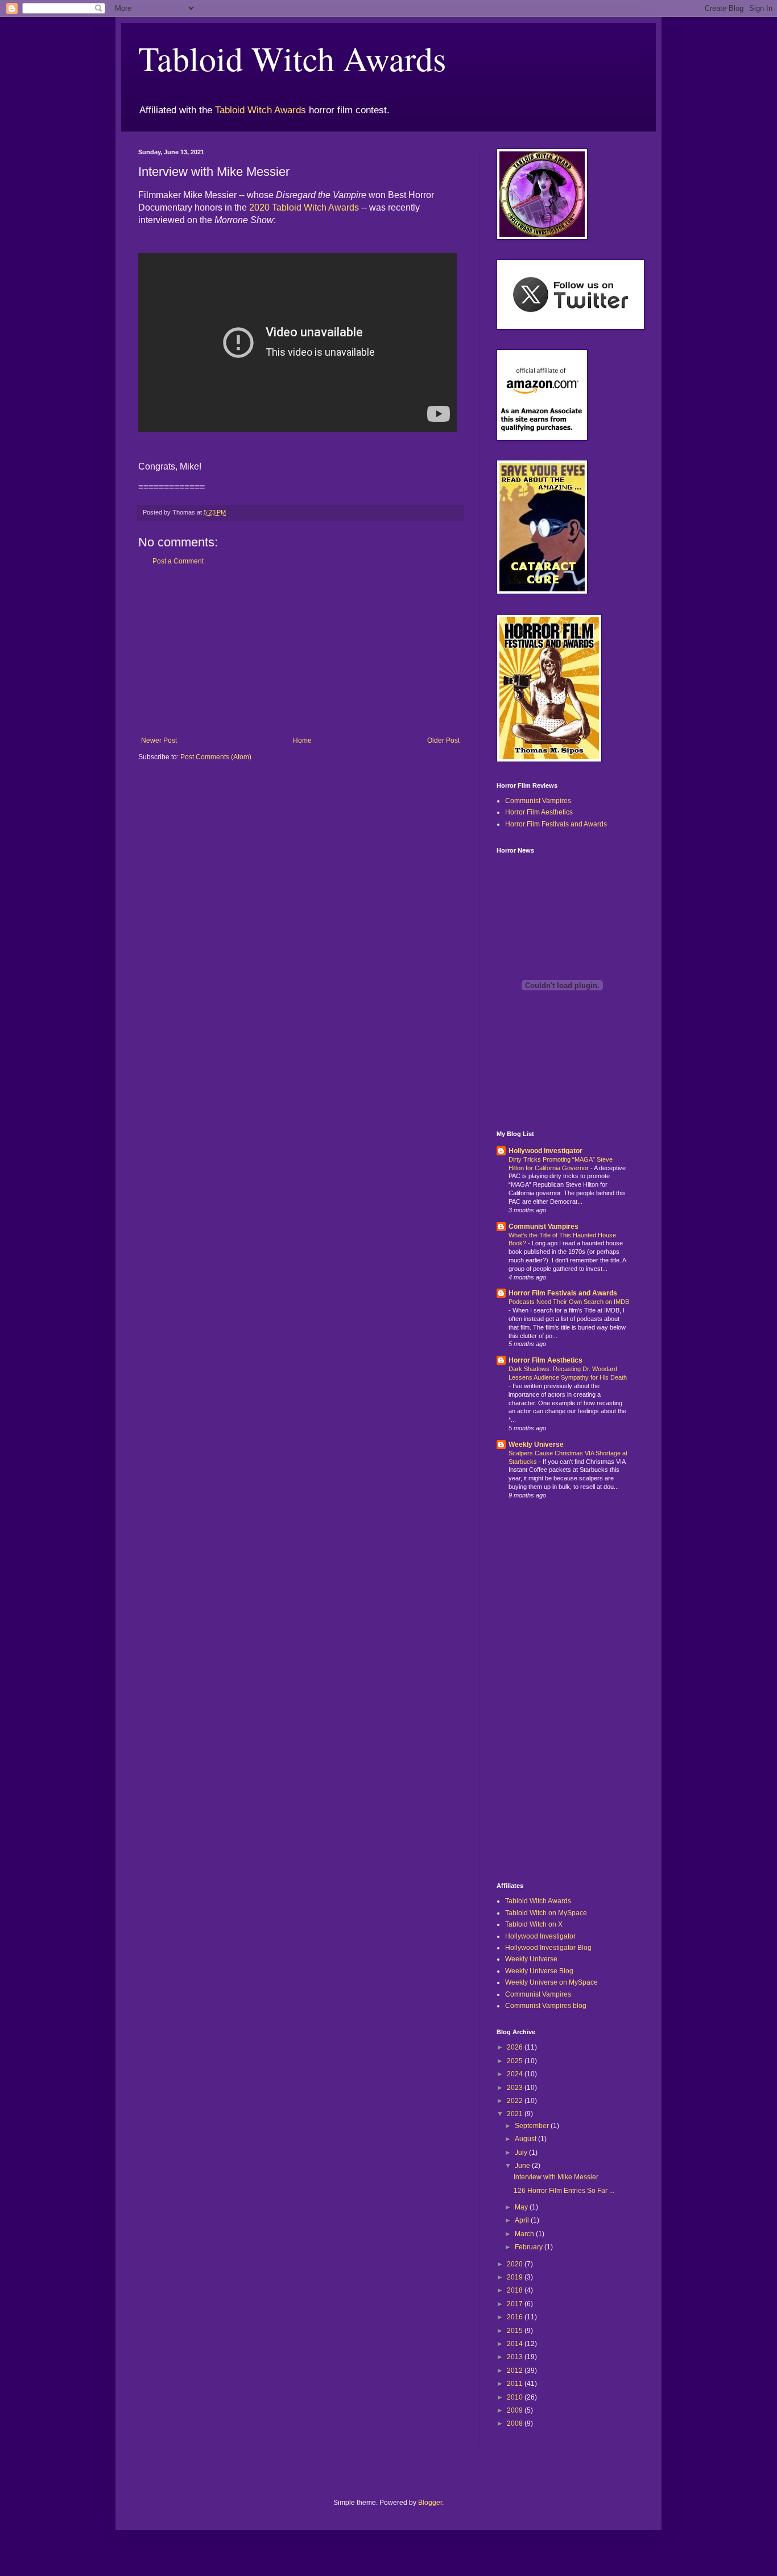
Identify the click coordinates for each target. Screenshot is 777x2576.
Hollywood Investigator (545, 1151)
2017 (516, 2304)
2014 (516, 2344)
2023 (516, 2088)
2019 (516, 2277)
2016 (516, 2317)
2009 (516, 2410)
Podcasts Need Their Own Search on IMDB (569, 1302)
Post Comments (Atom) (216, 757)
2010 (516, 2397)
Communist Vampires (538, 801)
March (525, 2234)
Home (302, 740)
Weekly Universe (536, 1445)
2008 (516, 2423)
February (530, 2247)
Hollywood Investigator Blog (548, 1948)
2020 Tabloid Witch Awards (304, 207)
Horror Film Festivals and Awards (556, 824)
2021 (516, 2114)
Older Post (443, 740)
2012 (516, 2371)
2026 (516, 2047)
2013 (516, 2357)
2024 (516, 2074)
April (523, 2220)
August (526, 2139)
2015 (516, 2331)
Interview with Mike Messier (556, 2177)
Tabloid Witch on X (534, 1924)
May (522, 2207)
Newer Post (159, 740)
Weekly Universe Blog (539, 1971)
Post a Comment (178, 561)
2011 (516, 2384)
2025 (516, 2061)
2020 (516, 2264)
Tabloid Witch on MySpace (546, 1913)
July (522, 2153)
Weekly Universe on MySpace (551, 1982)
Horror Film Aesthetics (539, 812)
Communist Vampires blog (546, 2006)
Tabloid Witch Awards (292, 58)
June (523, 2166)
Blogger (430, 2503)
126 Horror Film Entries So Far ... (564, 2191)
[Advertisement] (300, 651)
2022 (516, 2101)
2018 (516, 2290)
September (533, 2126)
